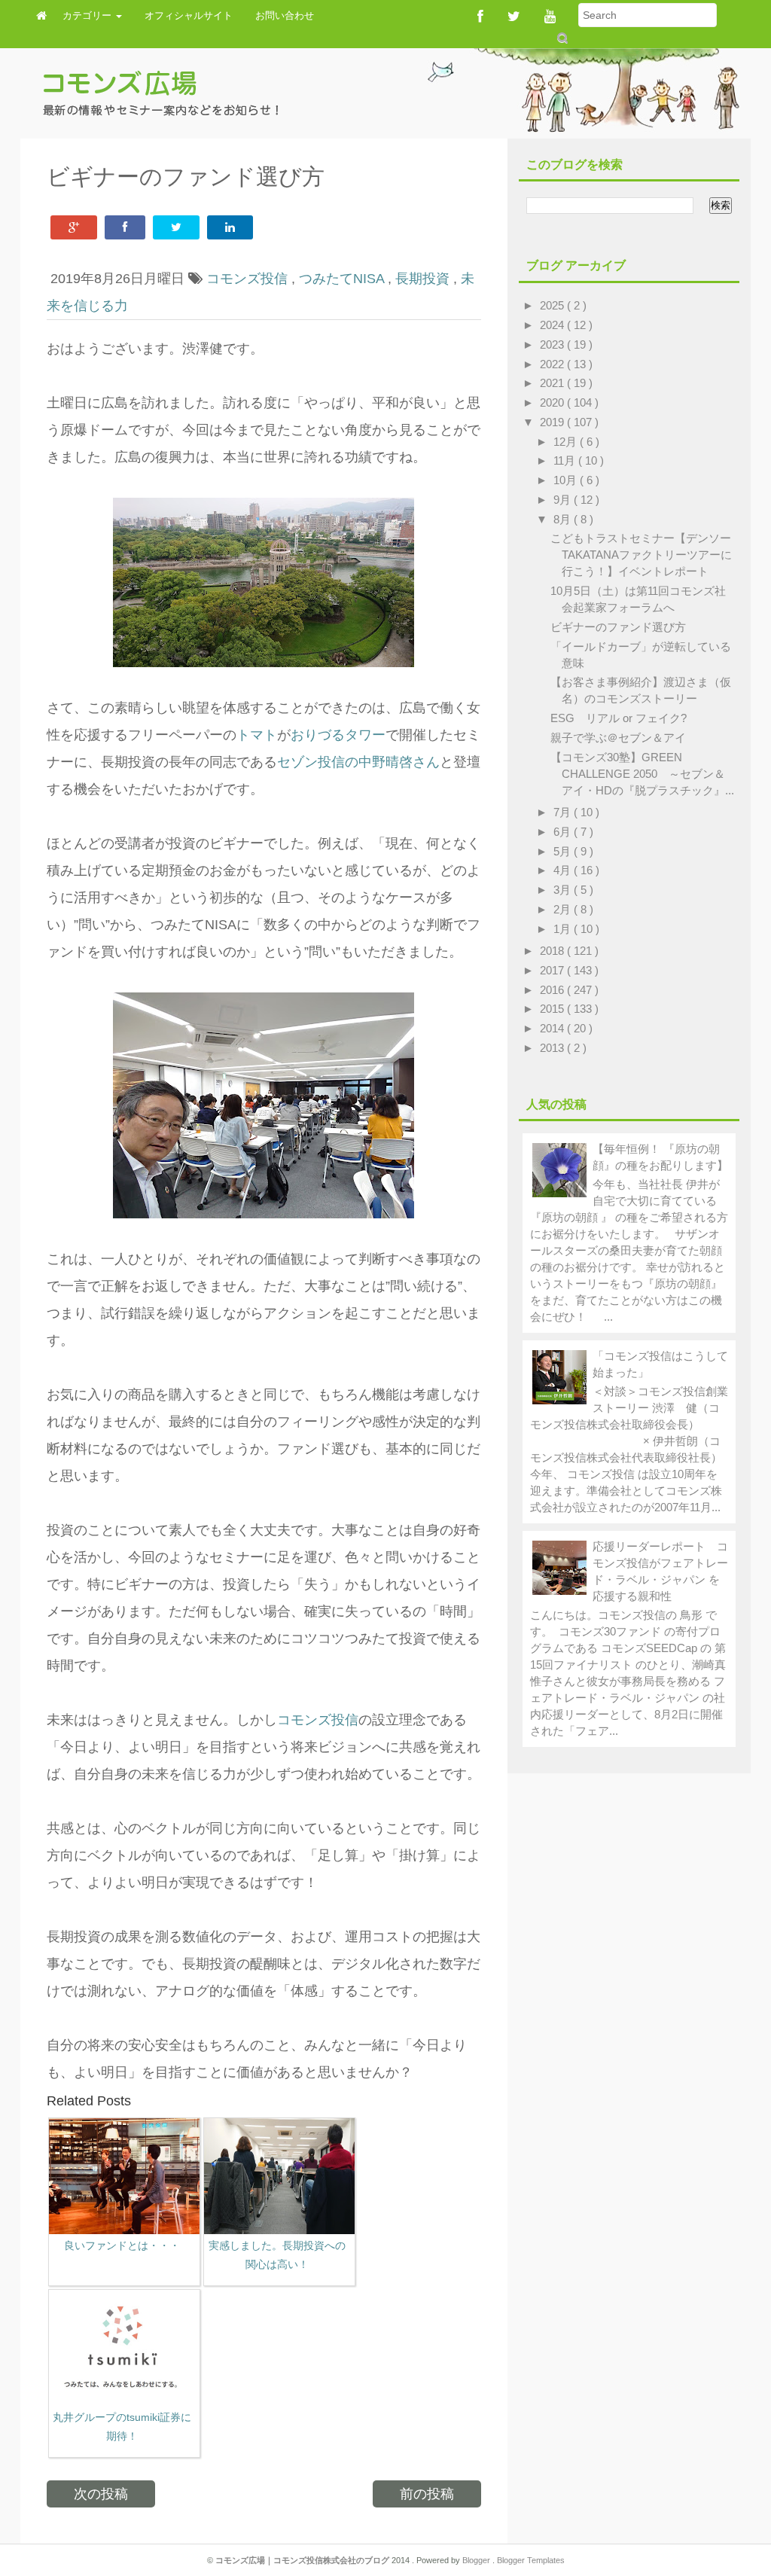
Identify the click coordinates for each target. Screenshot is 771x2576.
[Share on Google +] (74, 227)
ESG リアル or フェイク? (619, 718)
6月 (564, 832)
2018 (553, 951)
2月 (564, 909)
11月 (566, 460)
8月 (564, 519)
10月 (567, 480)
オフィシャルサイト (189, 15)
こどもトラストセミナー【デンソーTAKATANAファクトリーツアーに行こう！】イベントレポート (641, 555)
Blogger (477, 2560)
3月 (564, 890)
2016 (553, 990)
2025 (553, 305)
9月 (564, 500)
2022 (553, 364)
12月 (567, 442)
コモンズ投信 (249, 279)
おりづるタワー (338, 735)
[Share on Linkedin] (230, 227)
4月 (564, 870)
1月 (564, 929)
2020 (553, 402)
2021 (553, 383)
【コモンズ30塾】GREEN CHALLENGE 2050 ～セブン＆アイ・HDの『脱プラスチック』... (642, 774)
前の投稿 (427, 2494)
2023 (553, 344)
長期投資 (424, 279)
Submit (562, 38)
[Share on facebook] (125, 227)
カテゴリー (88, 15)
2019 (553, 422)
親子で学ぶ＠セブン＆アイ (618, 738)
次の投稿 (101, 2494)
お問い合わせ (285, 15)
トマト (257, 735)
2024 (553, 325)
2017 (553, 970)
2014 (553, 1028)
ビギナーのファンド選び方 (618, 627)
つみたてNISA (343, 279)
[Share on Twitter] (176, 227)
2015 (553, 1009)
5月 (564, 851)
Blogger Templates (531, 2560)
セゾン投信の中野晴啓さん (358, 762)
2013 (553, 1048)
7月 (564, 812)
